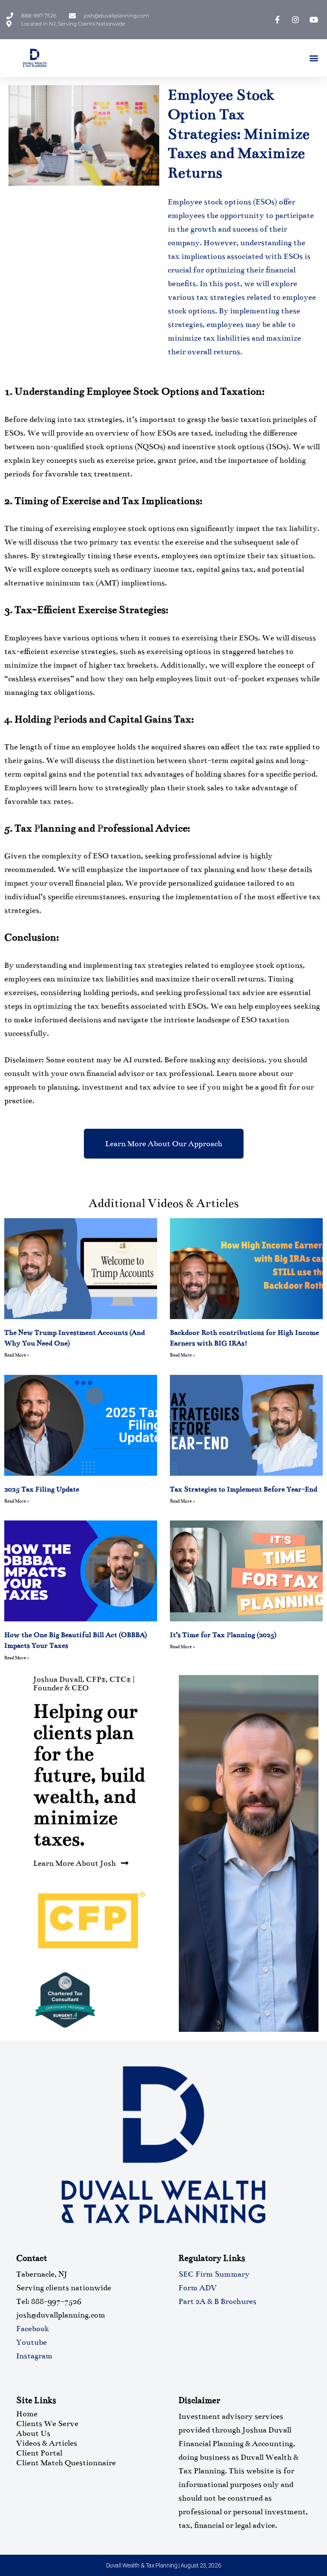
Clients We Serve (47, 2424)
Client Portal (39, 2453)
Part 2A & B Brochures (217, 2301)
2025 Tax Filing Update (42, 1489)
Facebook (33, 2329)
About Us (33, 2433)
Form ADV (198, 2288)
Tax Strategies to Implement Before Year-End (244, 1489)
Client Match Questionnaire (66, 2463)
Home (27, 2414)
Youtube (32, 2342)
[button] (314, 58)
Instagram (34, 2356)
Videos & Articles (47, 2443)
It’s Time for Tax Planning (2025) (223, 1635)
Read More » (17, 1355)
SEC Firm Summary (214, 2274)
